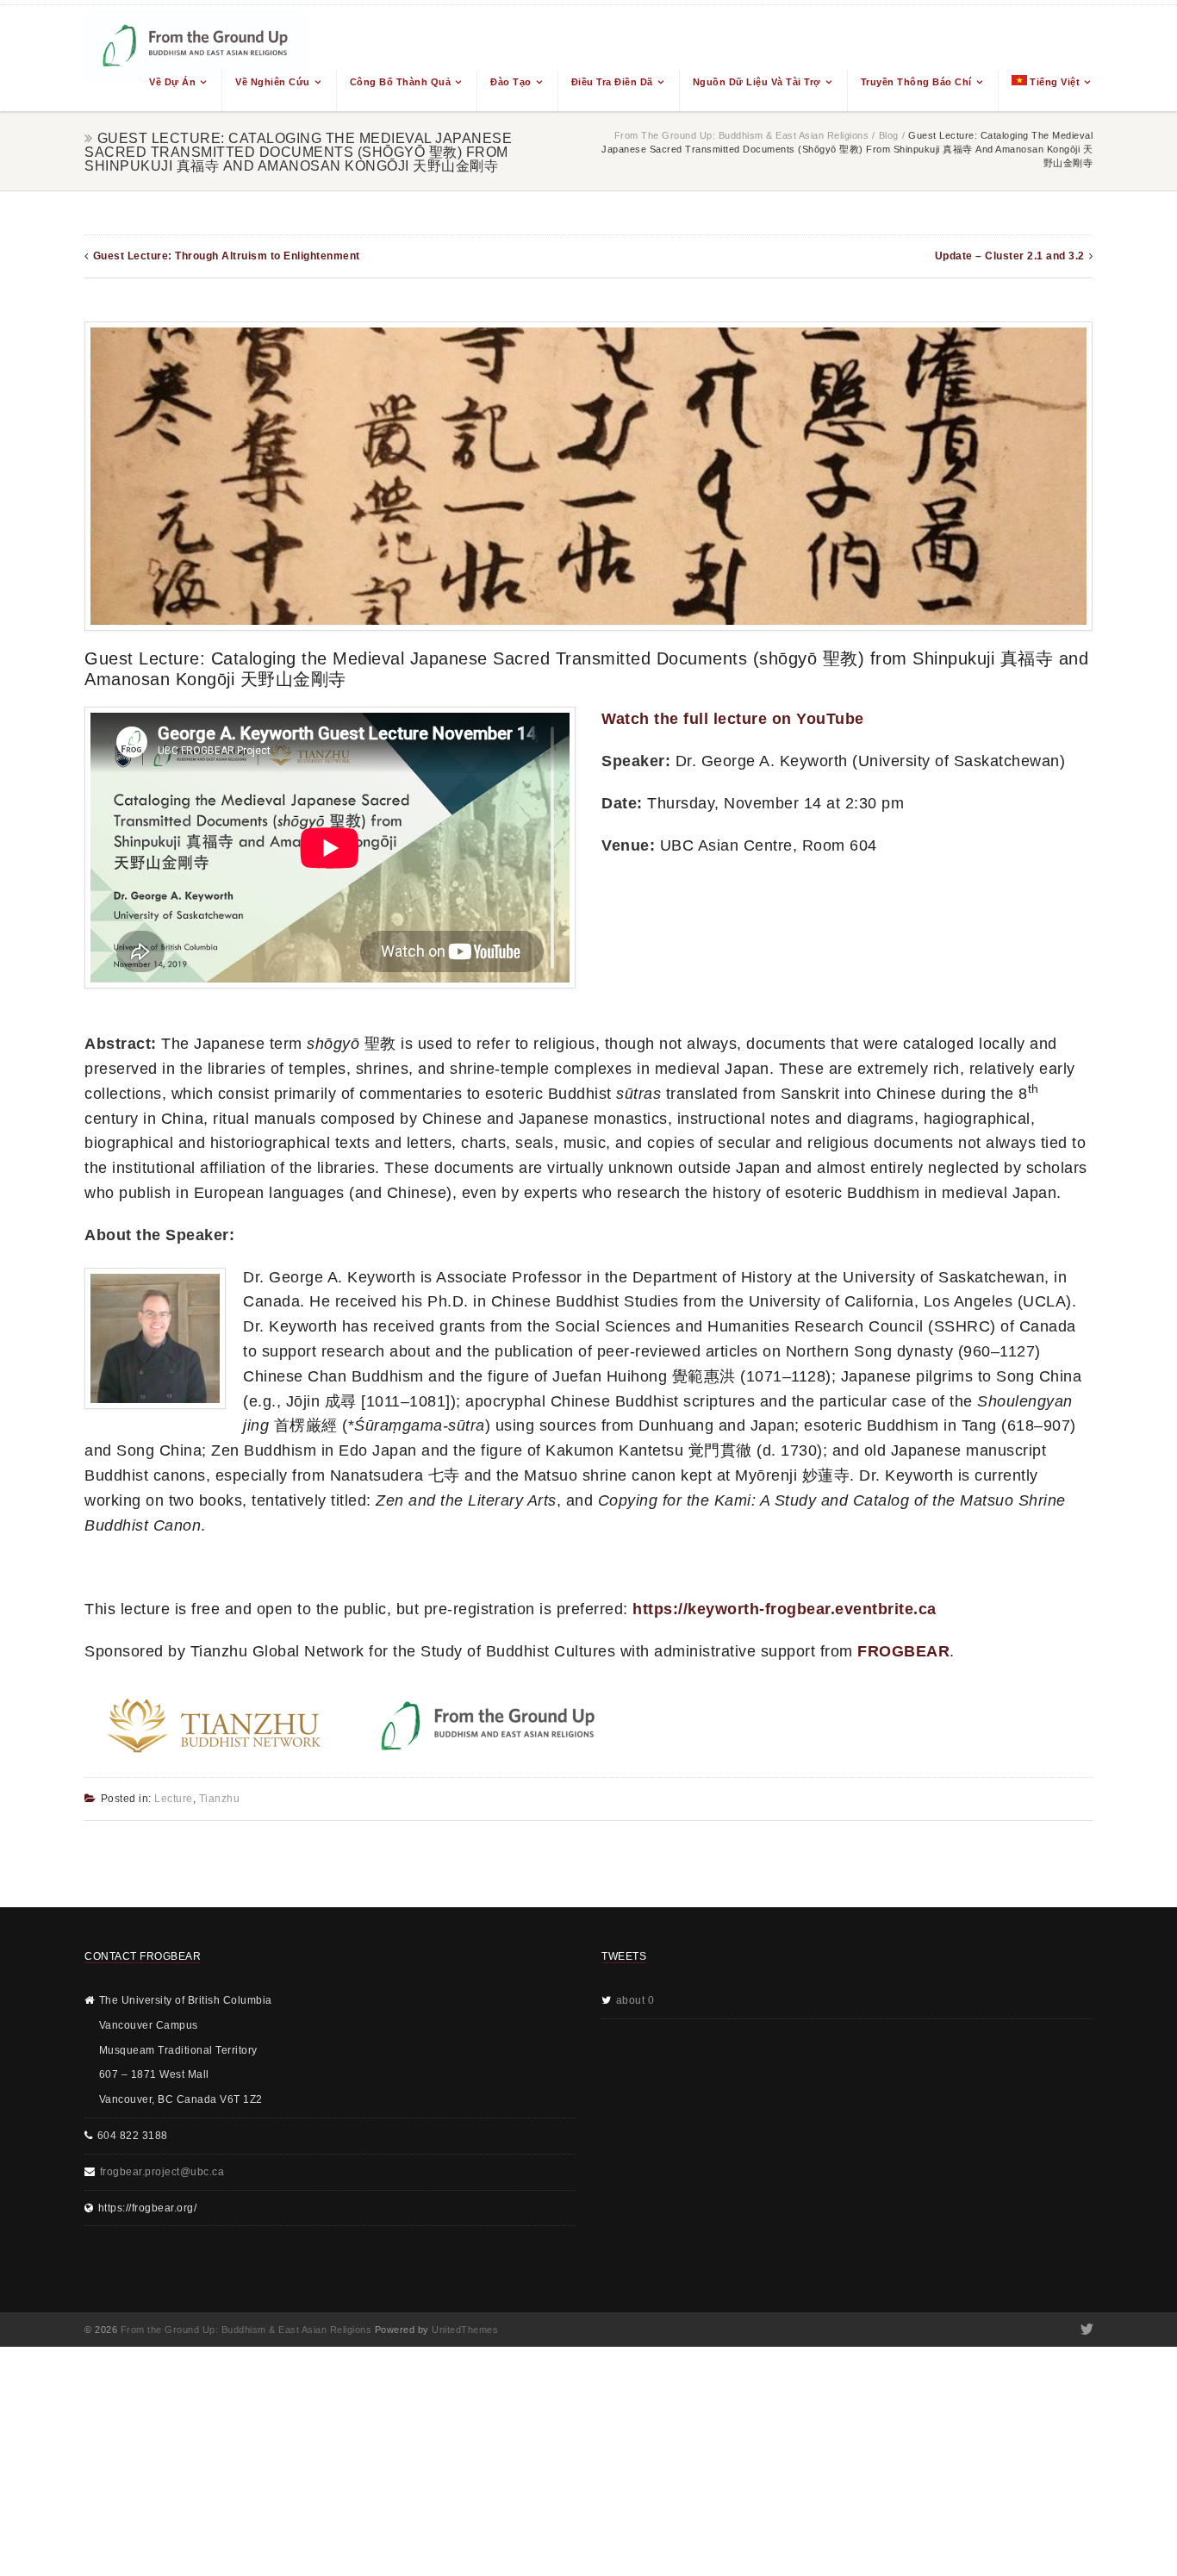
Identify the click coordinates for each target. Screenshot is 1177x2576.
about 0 (635, 2000)
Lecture (174, 1799)
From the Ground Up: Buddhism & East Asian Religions (742, 135)
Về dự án (172, 82)
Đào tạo (511, 82)
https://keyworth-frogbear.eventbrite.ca (785, 1609)
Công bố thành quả (401, 82)
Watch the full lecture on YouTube (733, 719)
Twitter (1085, 2330)
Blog (889, 135)
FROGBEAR (903, 1651)
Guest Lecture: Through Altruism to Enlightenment (227, 256)
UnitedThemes (465, 2330)
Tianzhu (220, 1799)
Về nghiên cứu (273, 82)
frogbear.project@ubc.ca (162, 2172)
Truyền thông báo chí (916, 82)
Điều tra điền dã (612, 82)
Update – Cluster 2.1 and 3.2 (1010, 256)
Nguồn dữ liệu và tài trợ (757, 82)
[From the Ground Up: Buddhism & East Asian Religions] (196, 58)
